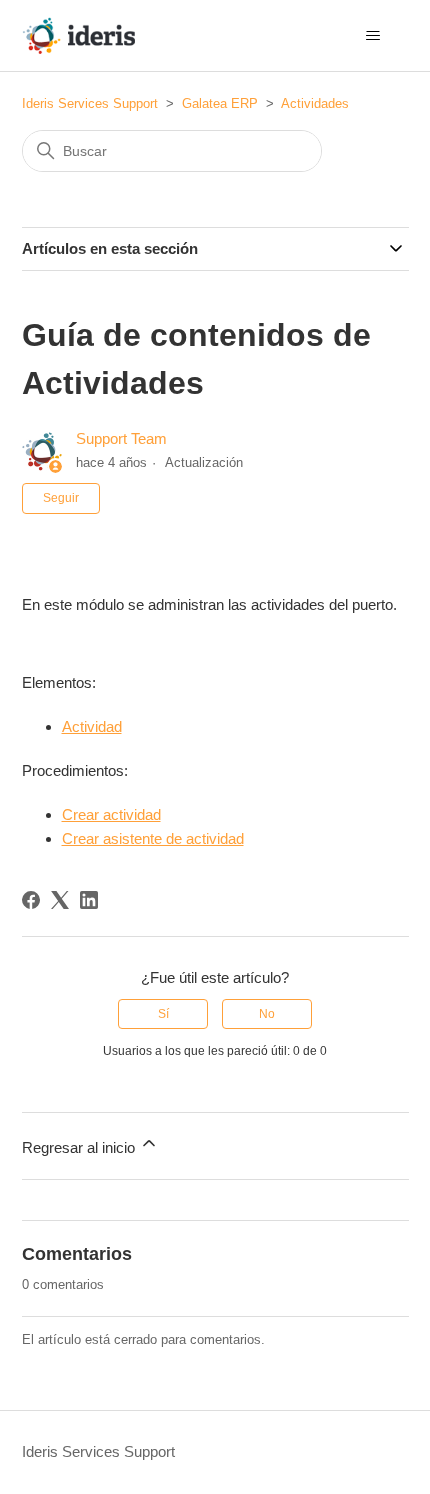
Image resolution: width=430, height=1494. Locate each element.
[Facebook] (31, 900)
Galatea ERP (220, 103)
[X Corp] (60, 900)
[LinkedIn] (89, 900)
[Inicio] (78, 35)
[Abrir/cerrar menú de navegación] (373, 36)
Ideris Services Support (90, 103)
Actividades (315, 103)
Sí (163, 1014)
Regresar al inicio (80, 1147)
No (267, 1014)
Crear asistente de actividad (153, 838)
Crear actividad (111, 814)
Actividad (92, 726)
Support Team (121, 438)
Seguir (61, 498)
